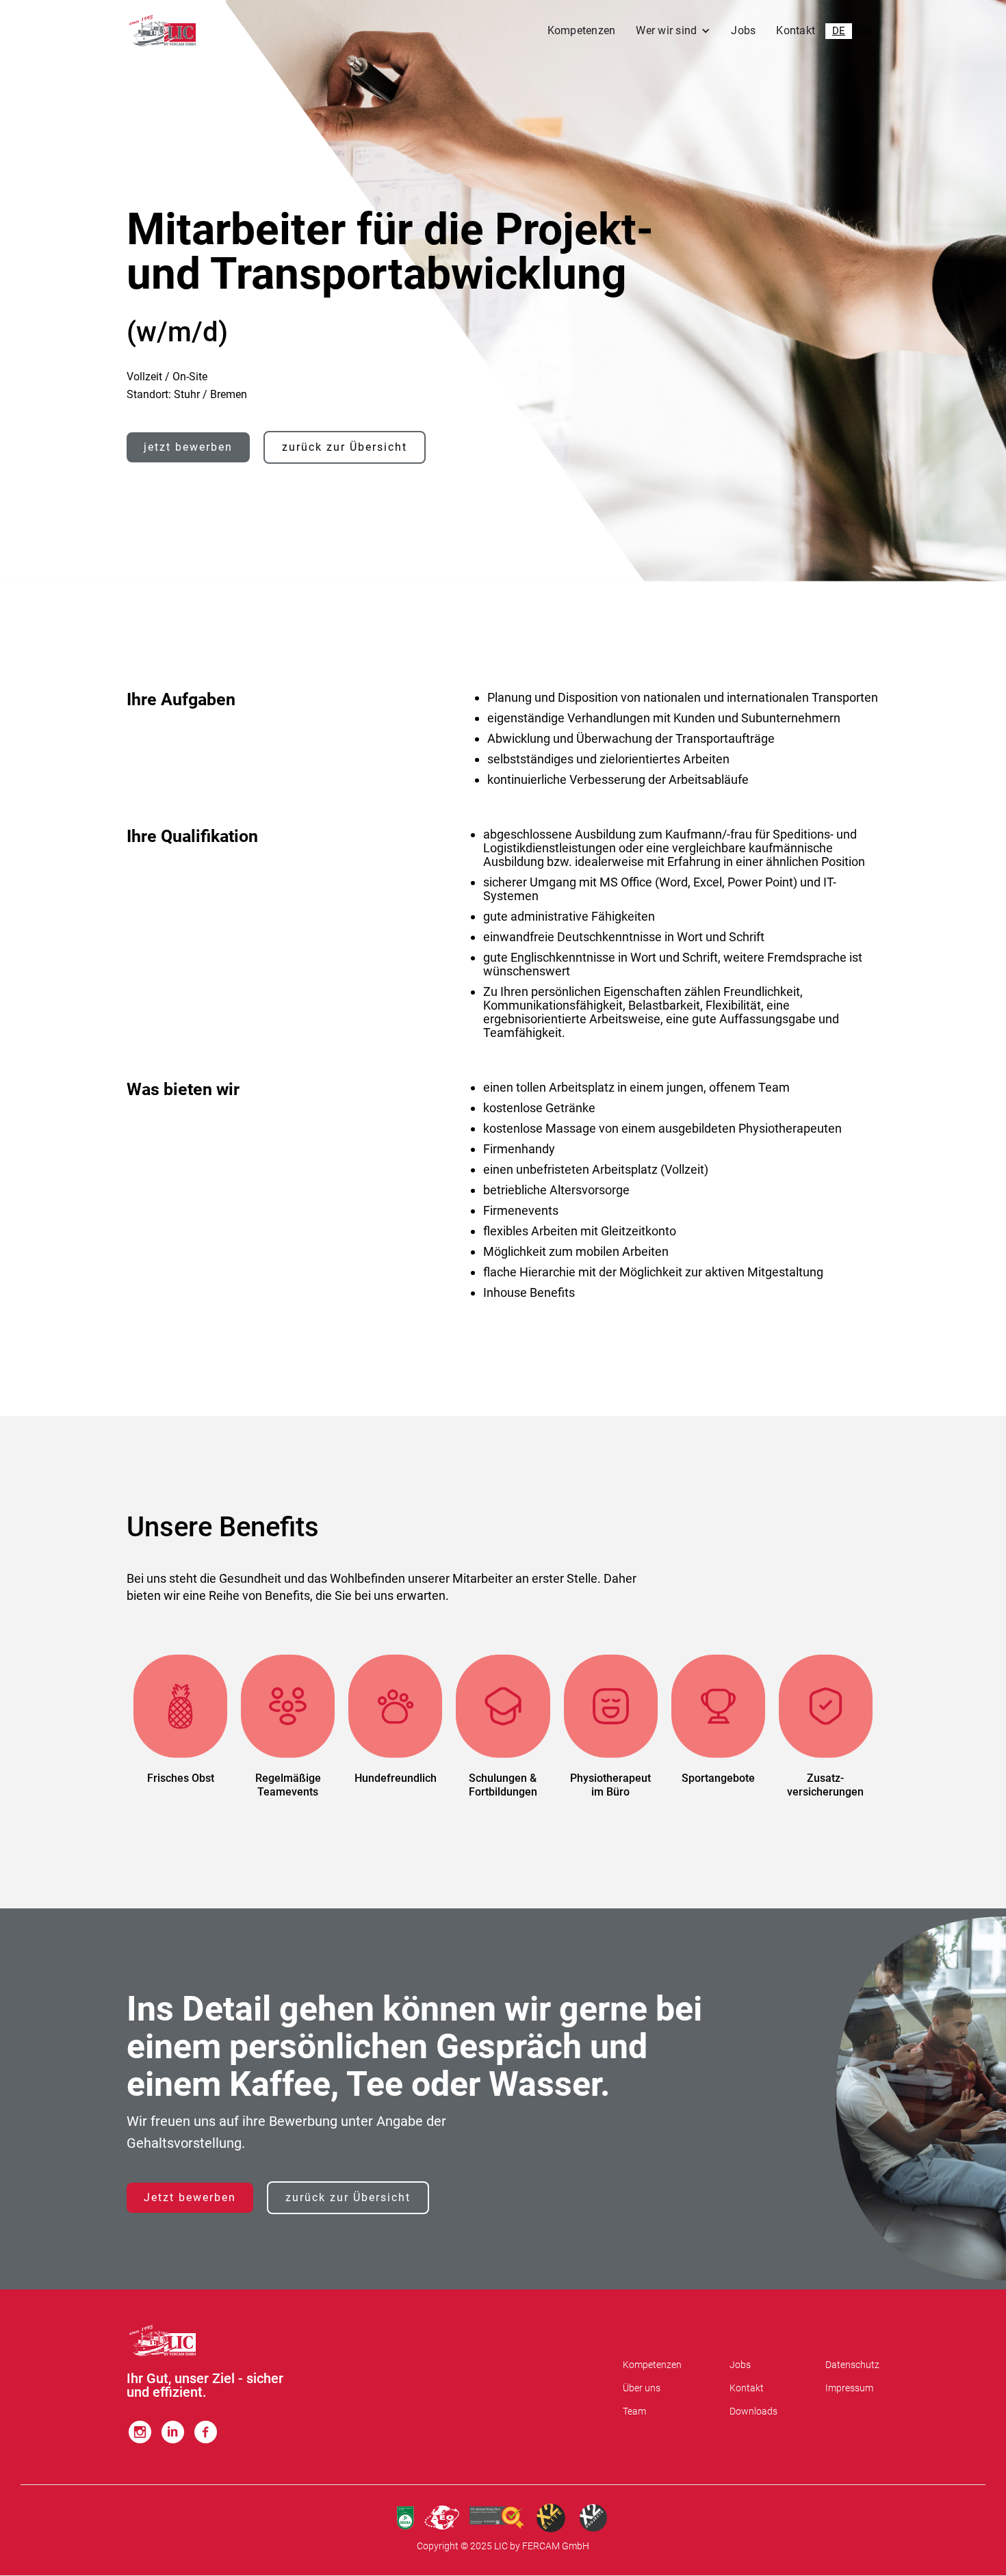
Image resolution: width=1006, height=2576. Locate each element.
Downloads (753, 2411)
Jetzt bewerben (190, 2197)
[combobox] (839, 31)
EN (866, 31)
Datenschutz (852, 2365)
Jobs (743, 30)
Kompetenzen (582, 30)
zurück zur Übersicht (345, 447)
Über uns (642, 2388)
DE (839, 31)
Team (634, 2411)
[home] (163, 31)
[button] (673, 31)
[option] (866, 31)
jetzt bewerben (188, 447)
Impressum (849, 2388)
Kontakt (796, 30)
